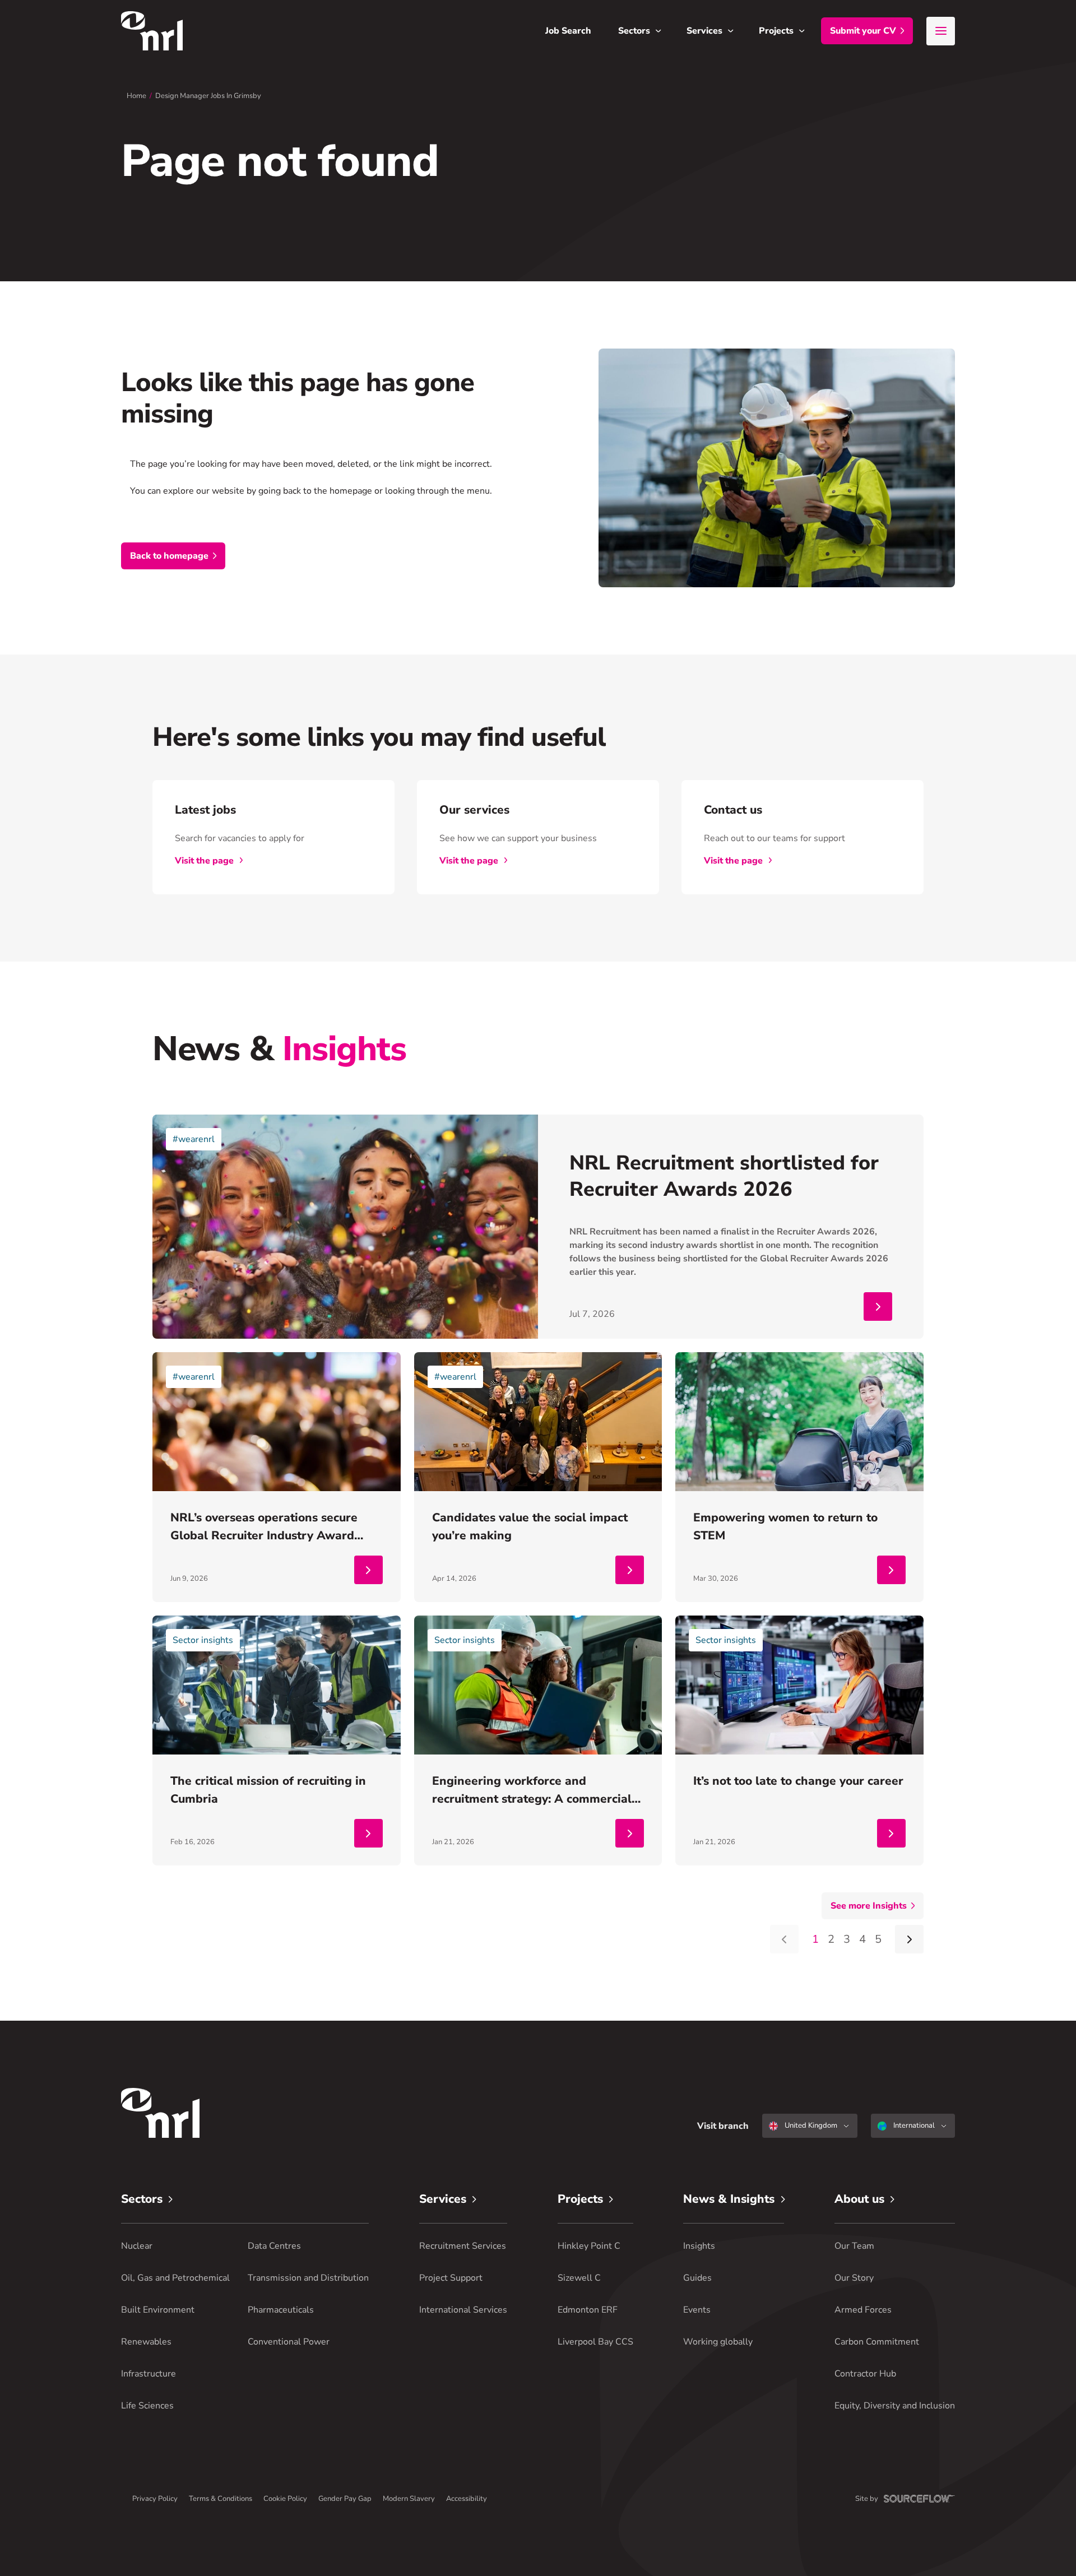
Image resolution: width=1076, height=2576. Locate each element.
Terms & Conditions (221, 2499)
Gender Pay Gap (345, 2499)
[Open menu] (941, 31)
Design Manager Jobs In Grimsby (208, 96)
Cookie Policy (285, 2499)
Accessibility (467, 2499)
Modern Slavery (409, 2499)
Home (136, 96)
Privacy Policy (155, 2499)
